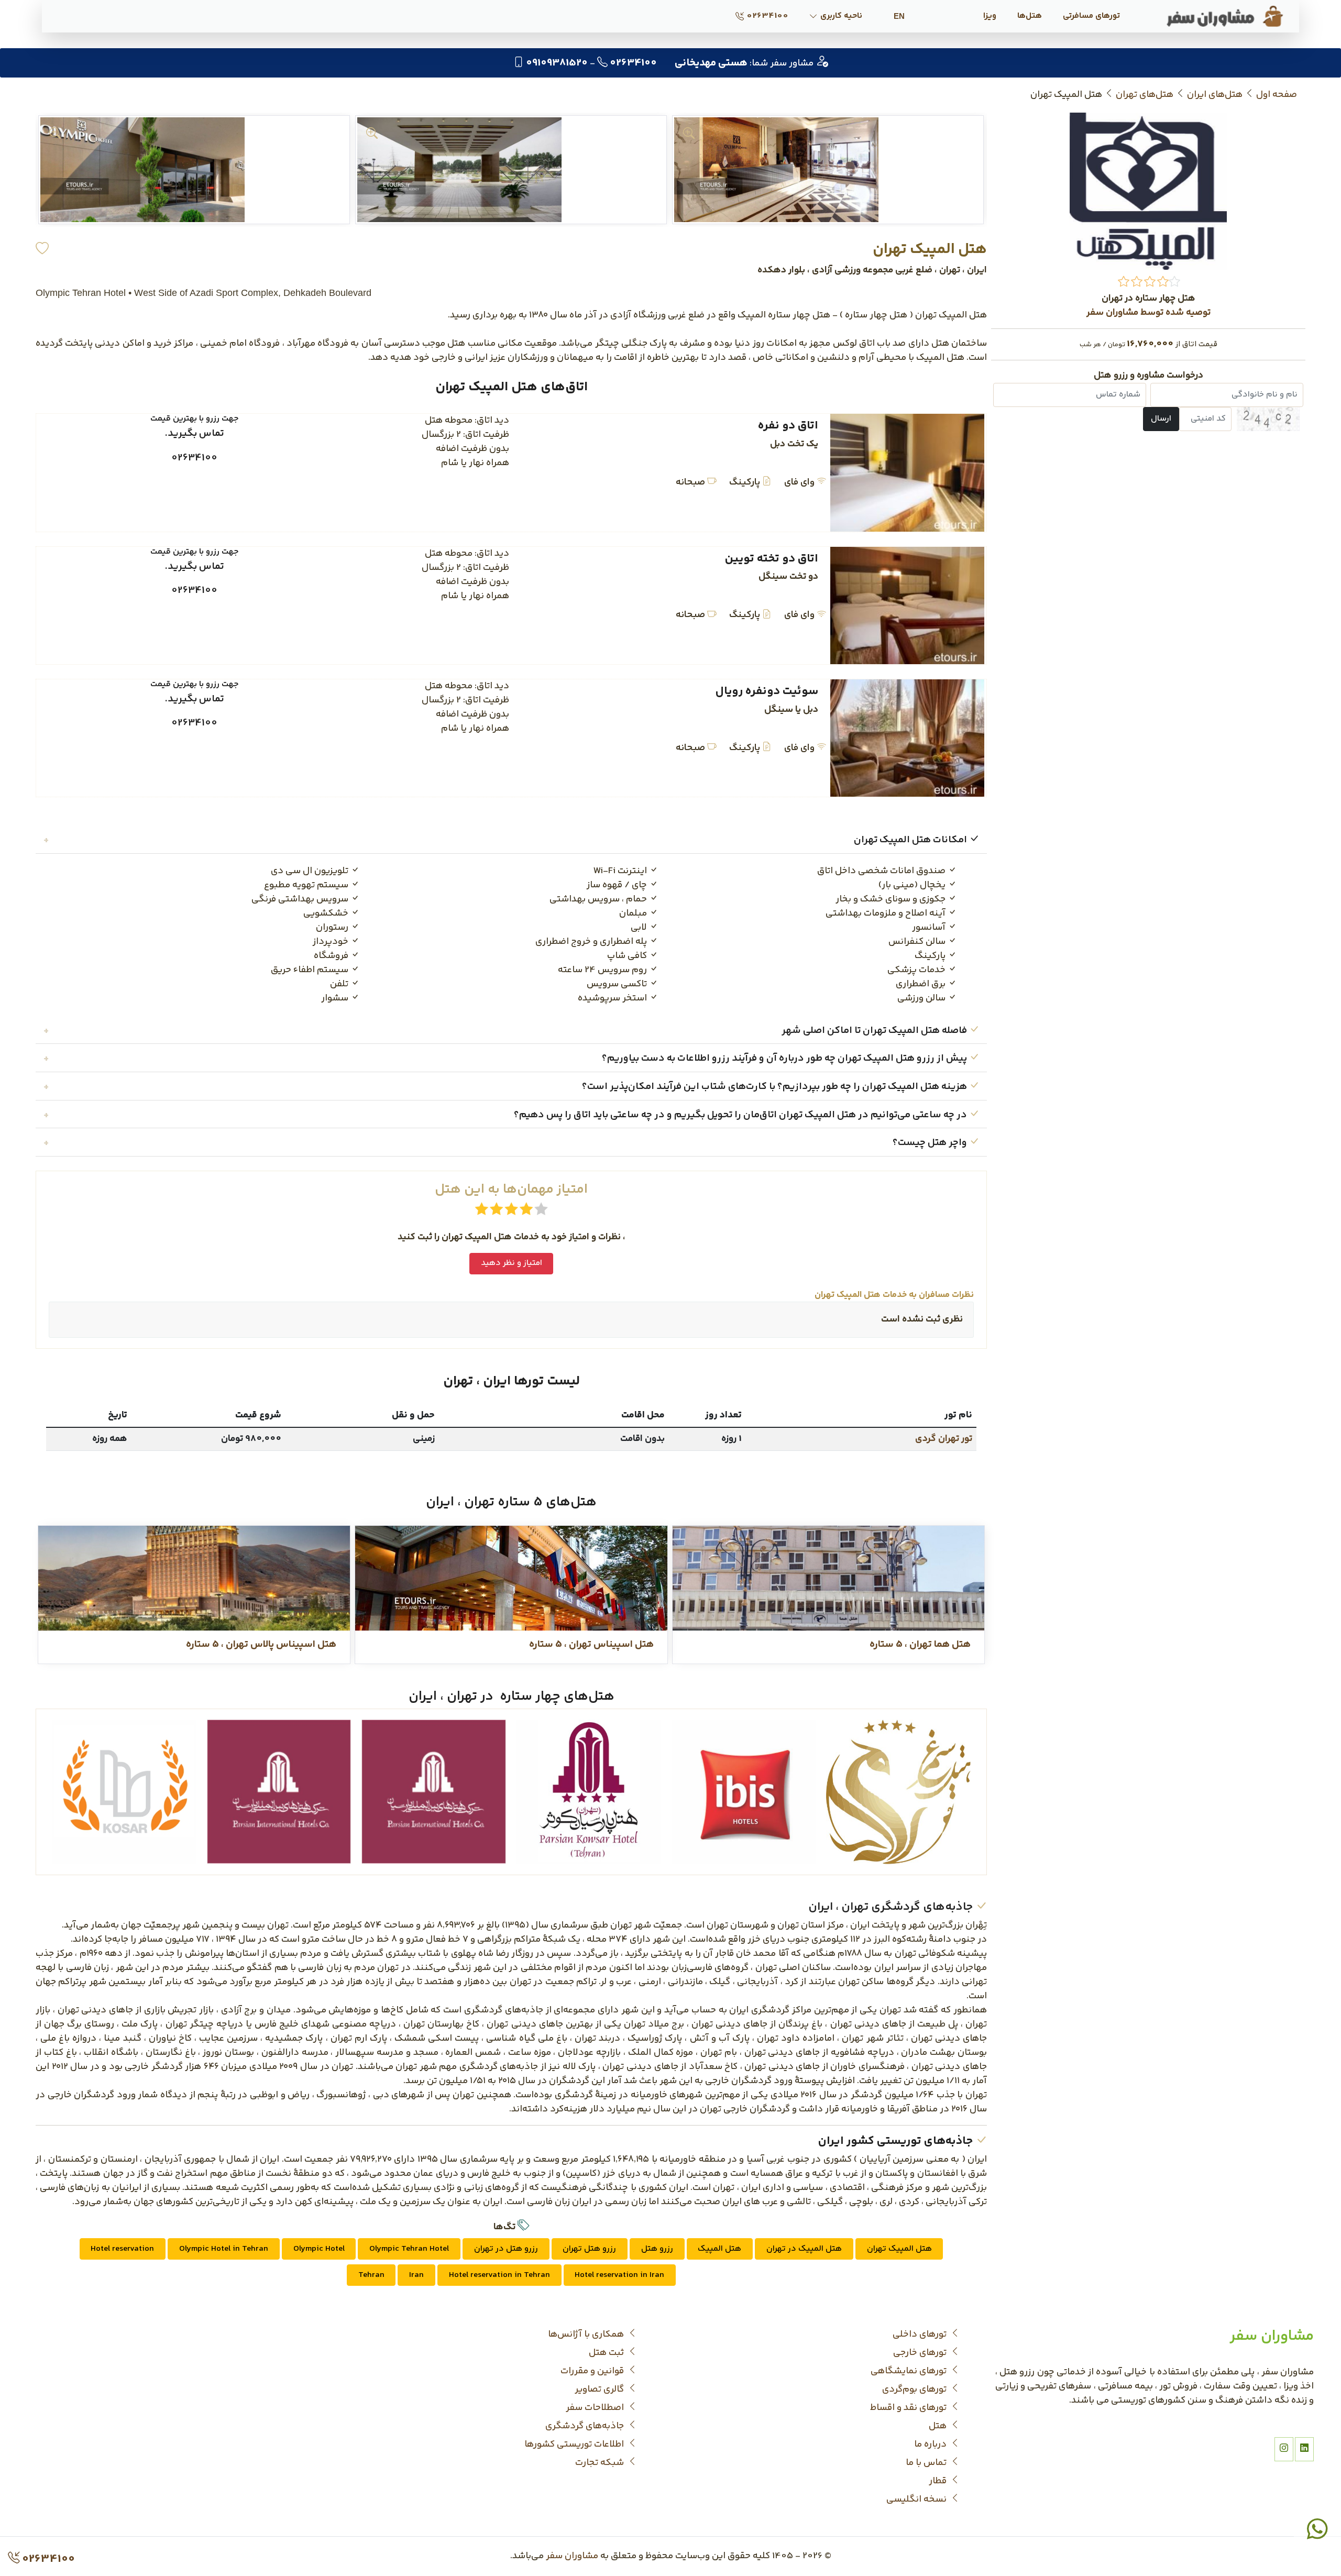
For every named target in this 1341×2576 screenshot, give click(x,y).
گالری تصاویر (600, 2390)
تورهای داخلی (921, 2335)
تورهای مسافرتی (1091, 16)
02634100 (767, 16)
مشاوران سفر (572, 2556)
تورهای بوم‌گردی (915, 2390)
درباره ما (931, 2445)
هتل (939, 2426)
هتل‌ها (1030, 16)
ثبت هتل (607, 2353)
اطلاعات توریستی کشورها (575, 2445)
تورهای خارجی (921, 2353)
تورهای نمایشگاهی (910, 2371)
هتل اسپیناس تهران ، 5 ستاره (591, 1645)
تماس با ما (927, 2463)
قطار (939, 2481)
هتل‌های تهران (1145, 95)
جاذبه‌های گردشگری (586, 2426)
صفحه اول (1277, 95)
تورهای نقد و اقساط (909, 2408)
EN (899, 16)
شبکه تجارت (601, 2463)
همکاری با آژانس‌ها (587, 2335)
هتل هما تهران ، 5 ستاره (920, 1645)
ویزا (990, 16)
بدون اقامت (642, 1439)
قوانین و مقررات (593, 2371)
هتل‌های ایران (1215, 95)
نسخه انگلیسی (917, 2500)
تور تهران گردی (944, 1439)
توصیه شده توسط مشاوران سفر (1148, 313)
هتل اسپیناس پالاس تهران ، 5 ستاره (261, 1645)
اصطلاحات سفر (596, 2408)
